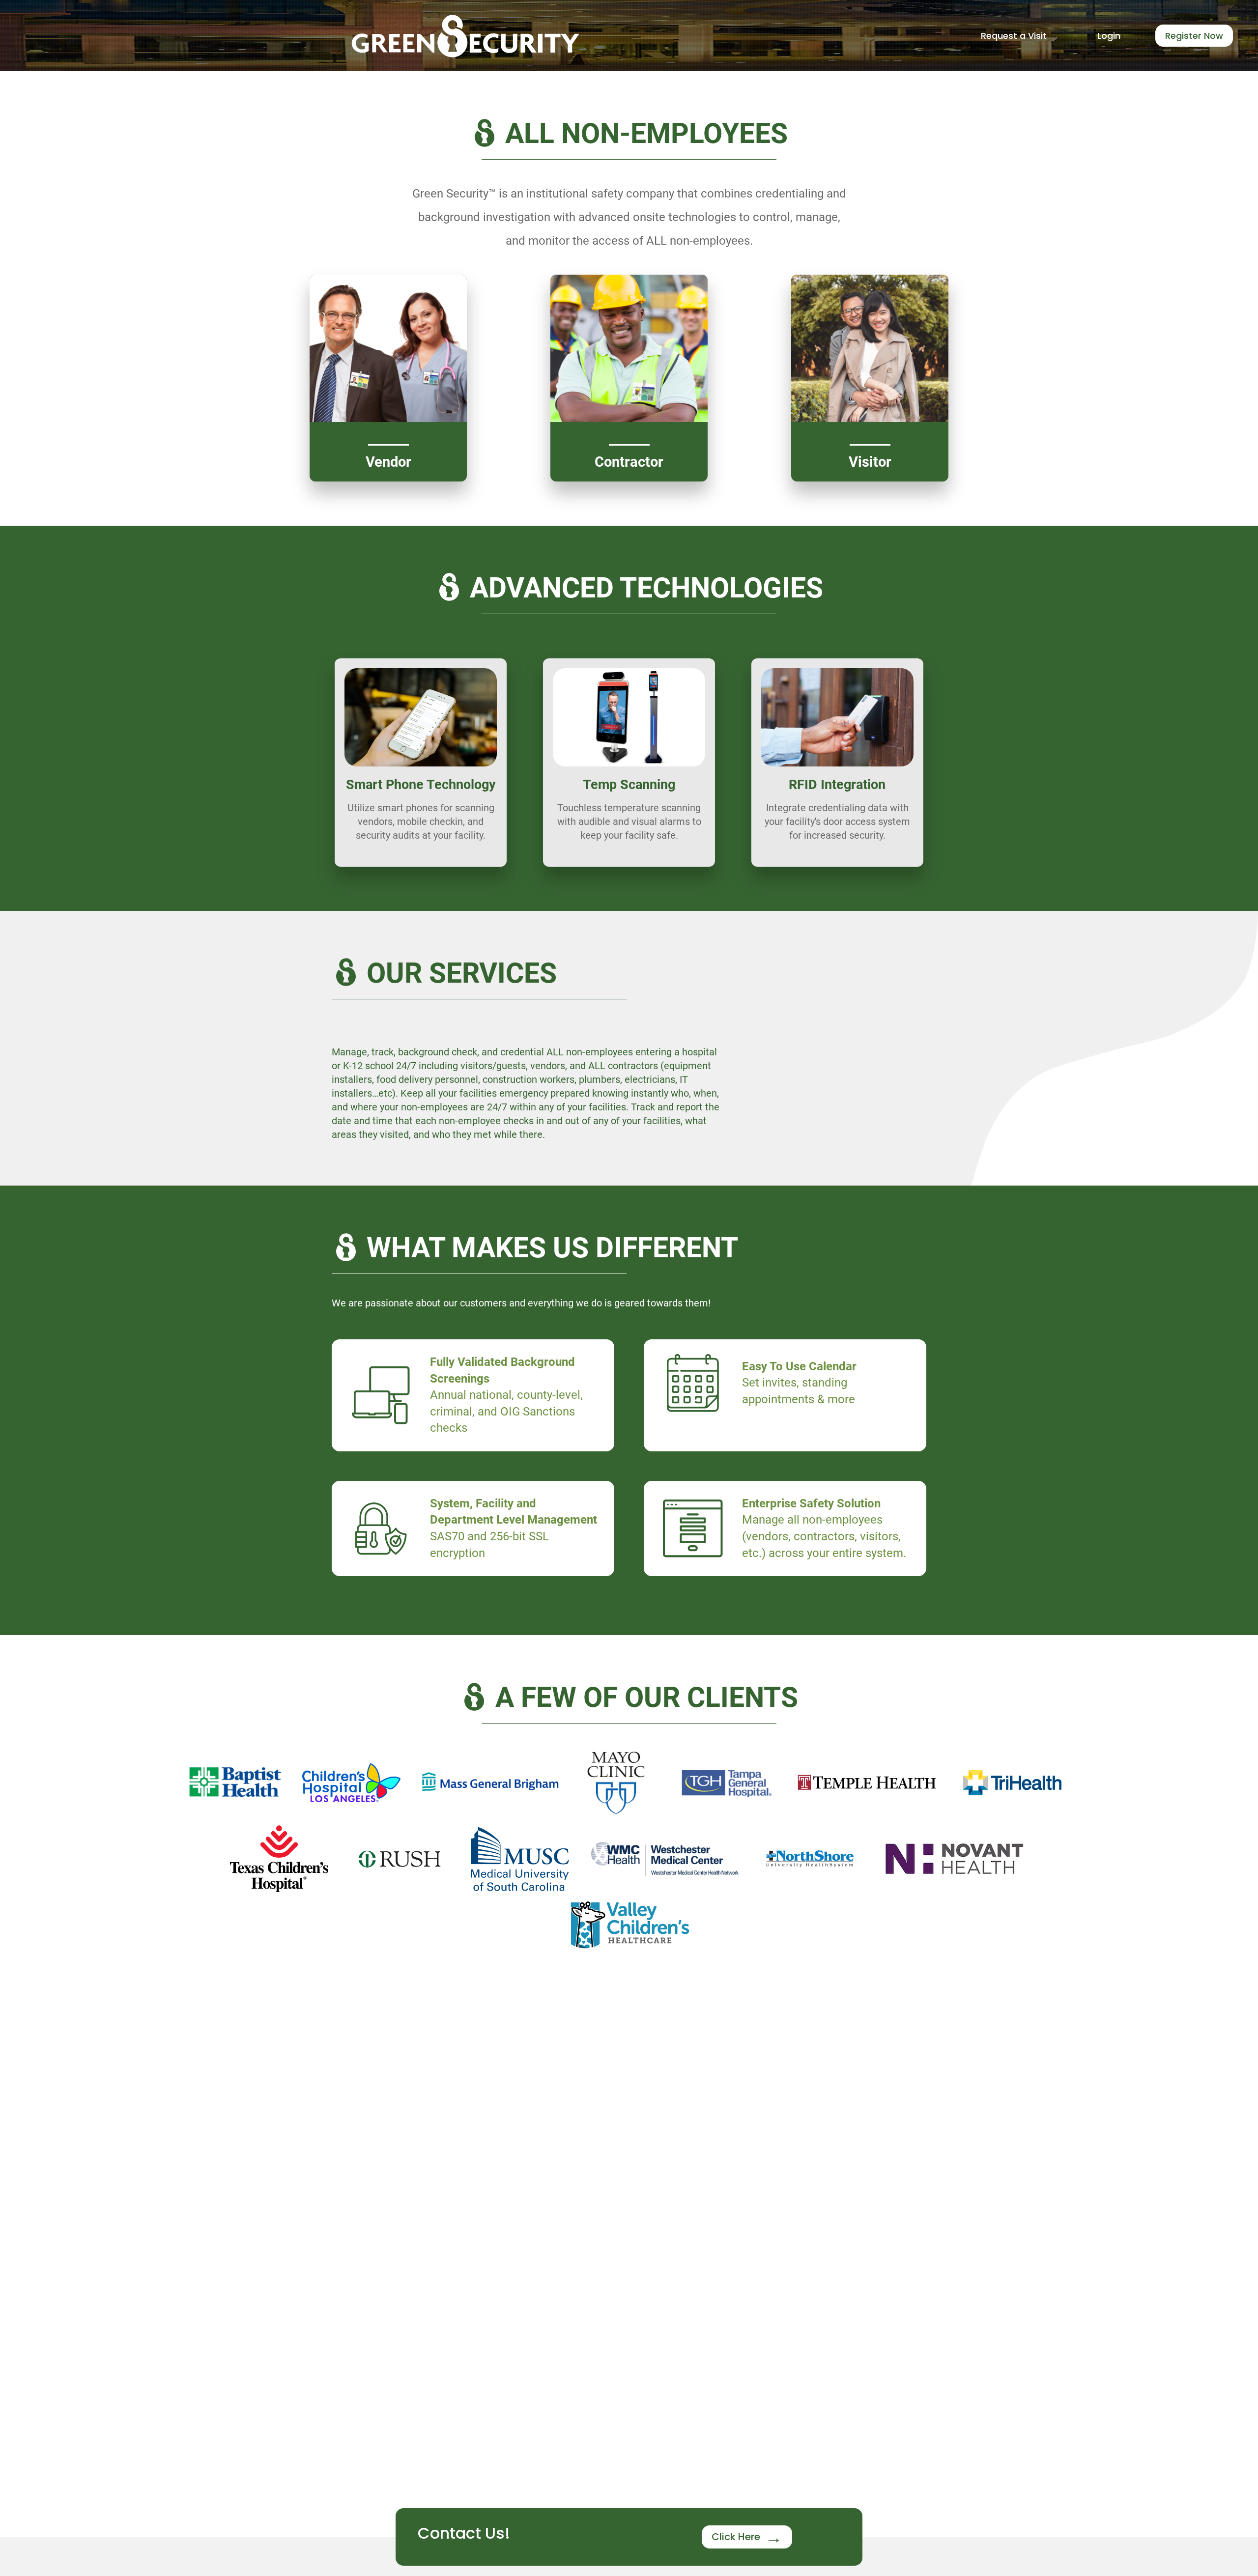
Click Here (736, 2537)
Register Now (1194, 36)
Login (1109, 36)
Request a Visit (1014, 36)
